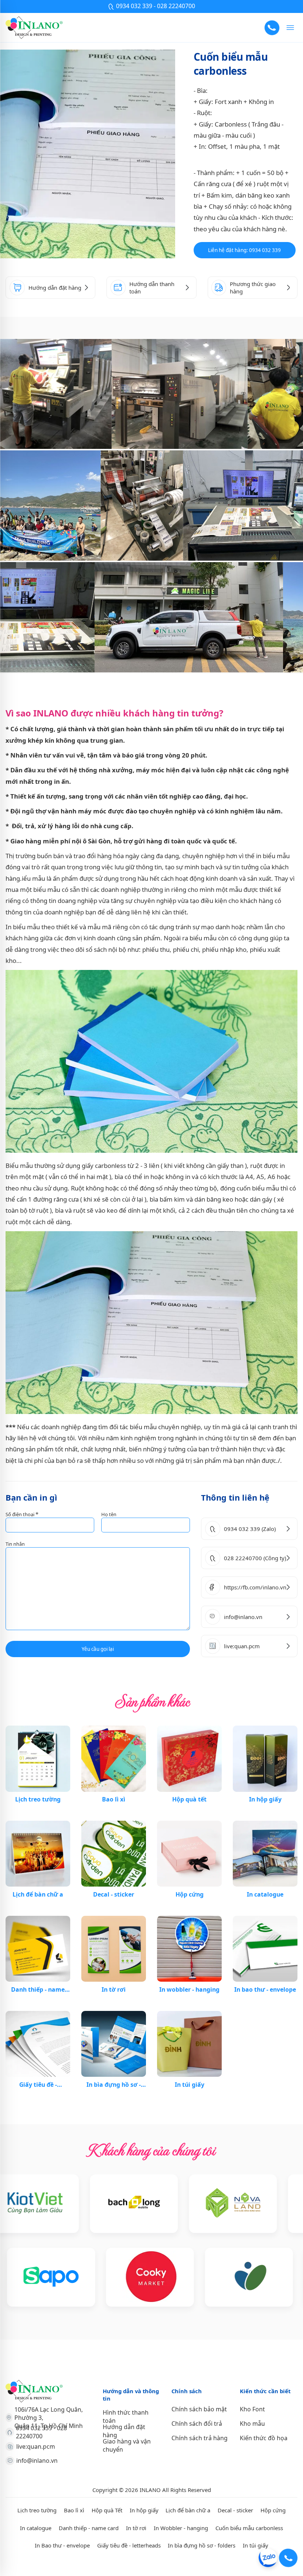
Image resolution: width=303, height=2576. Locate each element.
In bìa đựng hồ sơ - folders (202, 2545)
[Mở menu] (290, 28)
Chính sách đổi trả (197, 2424)
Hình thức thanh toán (126, 2417)
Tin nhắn (15, 1544)
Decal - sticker (235, 2510)
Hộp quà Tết (107, 2510)
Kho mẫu (252, 2424)
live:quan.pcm (36, 2446)
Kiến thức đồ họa (264, 2438)
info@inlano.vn (37, 2461)
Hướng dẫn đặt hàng (124, 2431)
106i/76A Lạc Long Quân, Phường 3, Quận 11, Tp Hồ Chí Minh (49, 2418)
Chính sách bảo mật (199, 2409)
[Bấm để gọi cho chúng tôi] (272, 28)
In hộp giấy (144, 2510)
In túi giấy (256, 2545)
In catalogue (36, 2528)
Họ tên (109, 1514)
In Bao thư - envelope (62, 2545)
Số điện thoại (22, 1514)
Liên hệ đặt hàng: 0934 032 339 (244, 250)
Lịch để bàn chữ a (188, 2510)
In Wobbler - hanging (181, 2528)
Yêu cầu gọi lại (98, 1649)
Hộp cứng (273, 2510)
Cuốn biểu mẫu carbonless (249, 2528)
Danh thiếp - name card (89, 2528)
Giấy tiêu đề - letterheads (129, 2545)
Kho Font (252, 2409)
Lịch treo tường (37, 2510)
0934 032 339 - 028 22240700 (41, 2432)
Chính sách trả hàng (200, 2438)
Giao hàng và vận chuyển (127, 2445)
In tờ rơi (136, 2528)
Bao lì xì (74, 2510)
